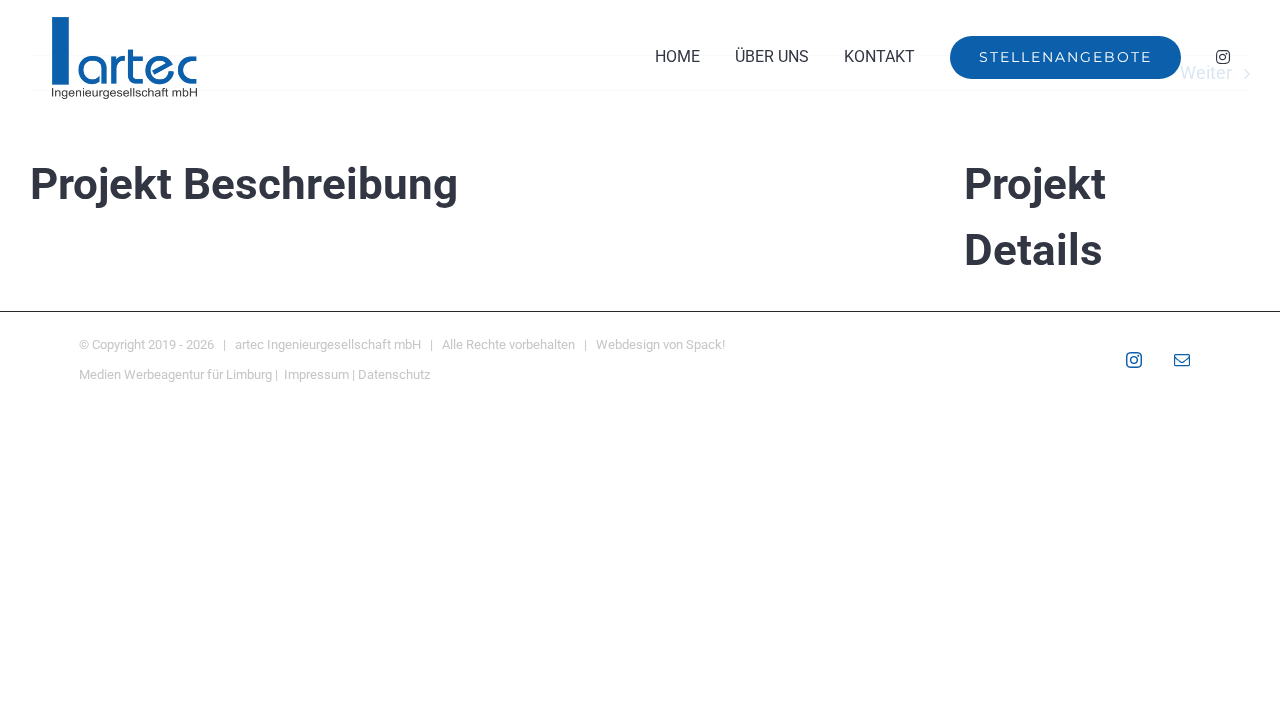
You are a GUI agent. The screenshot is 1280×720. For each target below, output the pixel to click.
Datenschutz (394, 374)
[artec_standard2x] (125, 23)
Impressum (316, 374)
